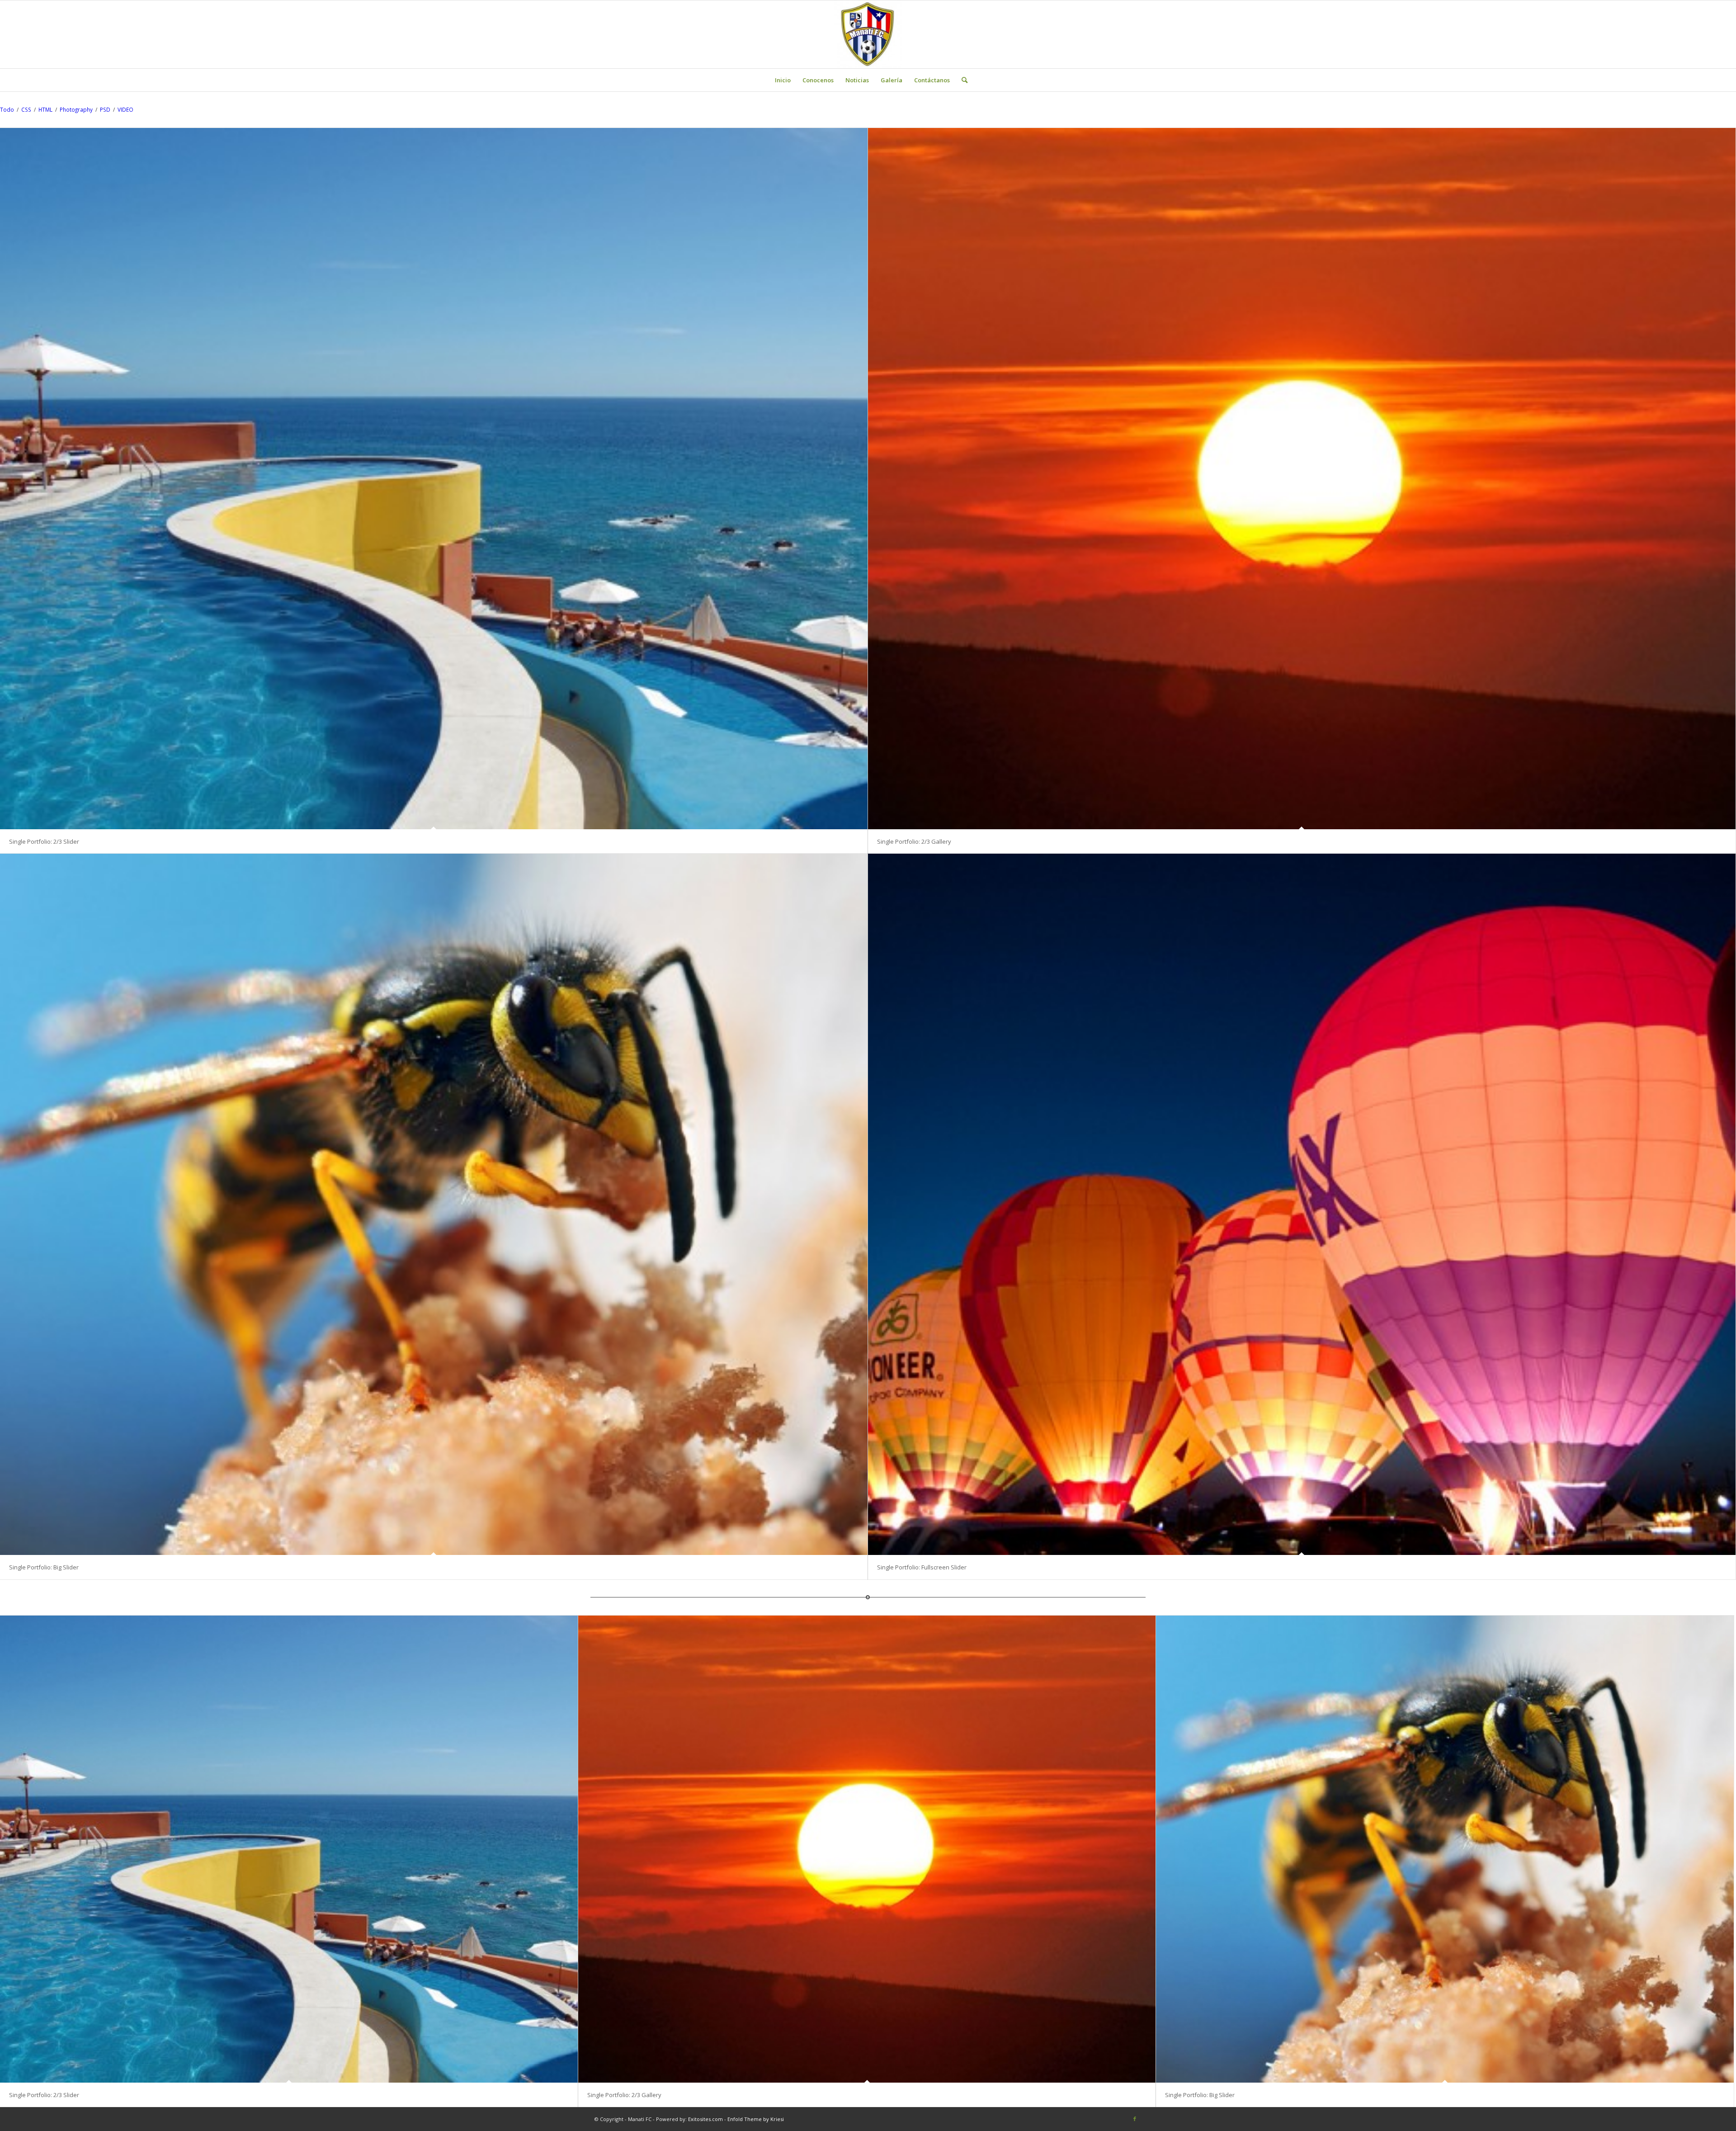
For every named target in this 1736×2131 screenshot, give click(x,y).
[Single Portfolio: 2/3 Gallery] (1302, 479)
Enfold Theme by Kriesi (756, 2119)
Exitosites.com (705, 2119)
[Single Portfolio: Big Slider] (434, 1204)
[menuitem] (783, 80)
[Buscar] (962, 80)
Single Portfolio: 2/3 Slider (44, 841)
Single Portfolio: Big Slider (44, 1567)
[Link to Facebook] (1135, 2119)
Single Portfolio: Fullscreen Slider (922, 1567)
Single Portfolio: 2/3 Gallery (914, 841)
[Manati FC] (868, 34)
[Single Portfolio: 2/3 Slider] (434, 479)
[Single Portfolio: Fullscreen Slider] (1302, 1204)
